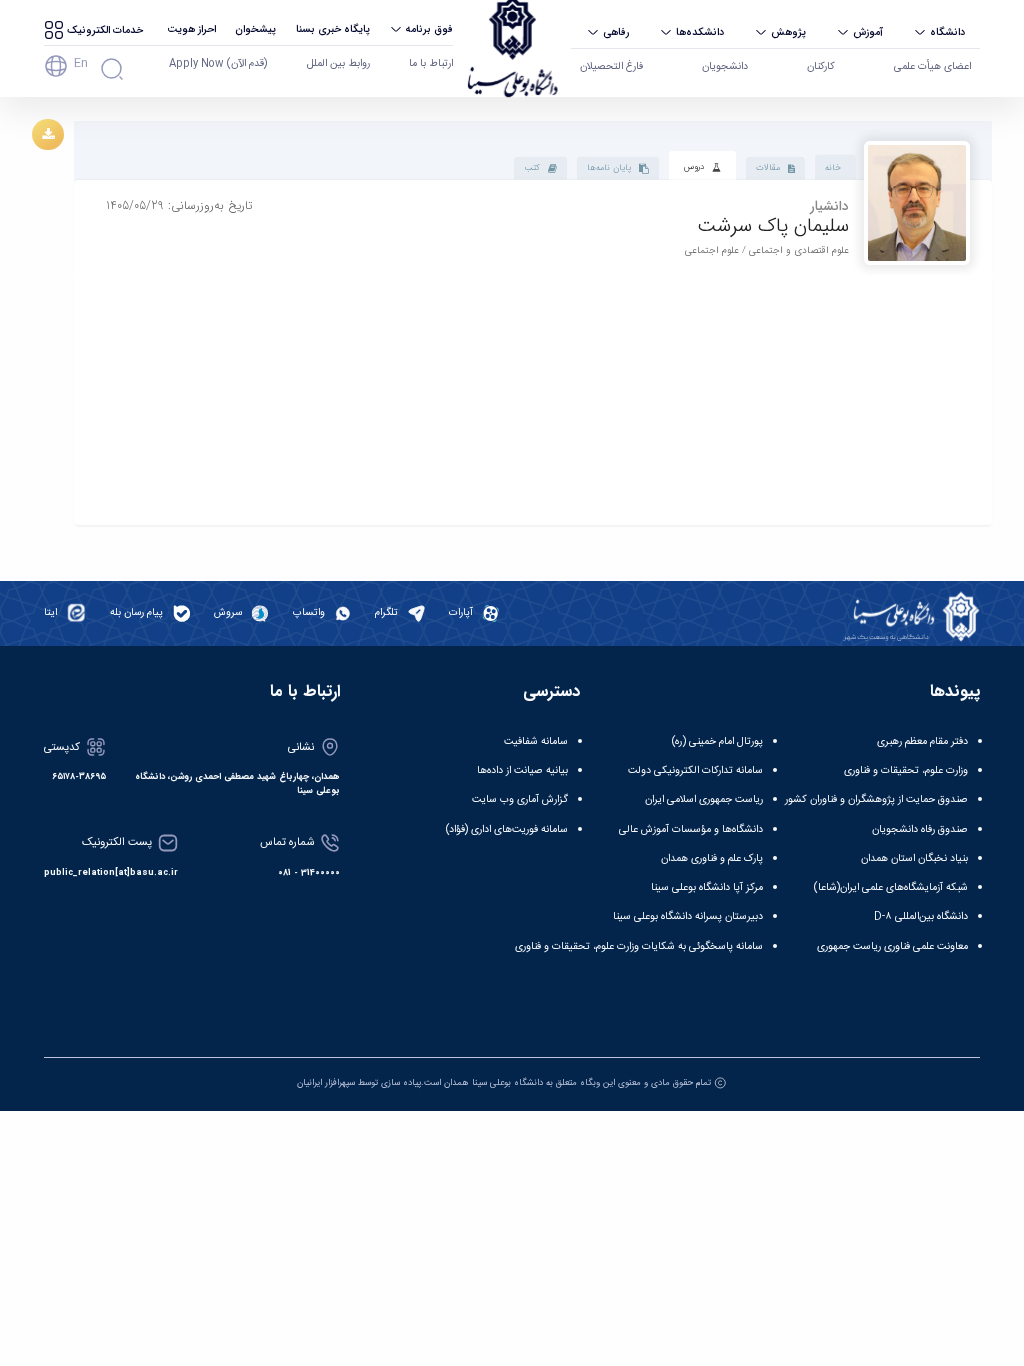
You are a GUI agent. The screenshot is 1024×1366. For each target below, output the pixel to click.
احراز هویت (191, 29)
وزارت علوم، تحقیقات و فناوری (906, 770)
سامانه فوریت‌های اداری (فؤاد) (507, 829)
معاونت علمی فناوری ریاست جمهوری (892, 946)
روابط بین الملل (338, 63)
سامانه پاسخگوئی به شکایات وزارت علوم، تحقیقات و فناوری (639, 946)
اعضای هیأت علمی (932, 66)
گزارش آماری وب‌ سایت (520, 799)
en (81, 63)
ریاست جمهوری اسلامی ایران (704, 799)
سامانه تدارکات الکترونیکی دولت (695, 770)
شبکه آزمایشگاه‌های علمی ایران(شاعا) (891, 887)
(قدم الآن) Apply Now (218, 63)
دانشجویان (725, 66)
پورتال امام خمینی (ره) (717, 741)
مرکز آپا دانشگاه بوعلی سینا (707, 887)
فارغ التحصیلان (611, 66)
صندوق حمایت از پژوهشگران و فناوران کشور (876, 799)
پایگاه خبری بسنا (333, 29)
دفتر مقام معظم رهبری (922, 741)
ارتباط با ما (431, 63)
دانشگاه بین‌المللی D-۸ (921, 916)
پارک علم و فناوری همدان (712, 858)
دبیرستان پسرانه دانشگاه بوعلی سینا (688, 916)
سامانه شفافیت (536, 741)
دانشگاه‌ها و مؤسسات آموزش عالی (691, 829)
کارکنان (821, 66)
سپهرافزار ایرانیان (326, 1083)
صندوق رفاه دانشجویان (920, 829)
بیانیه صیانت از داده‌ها (522, 770)
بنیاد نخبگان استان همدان (914, 858)
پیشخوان (255, 29)
